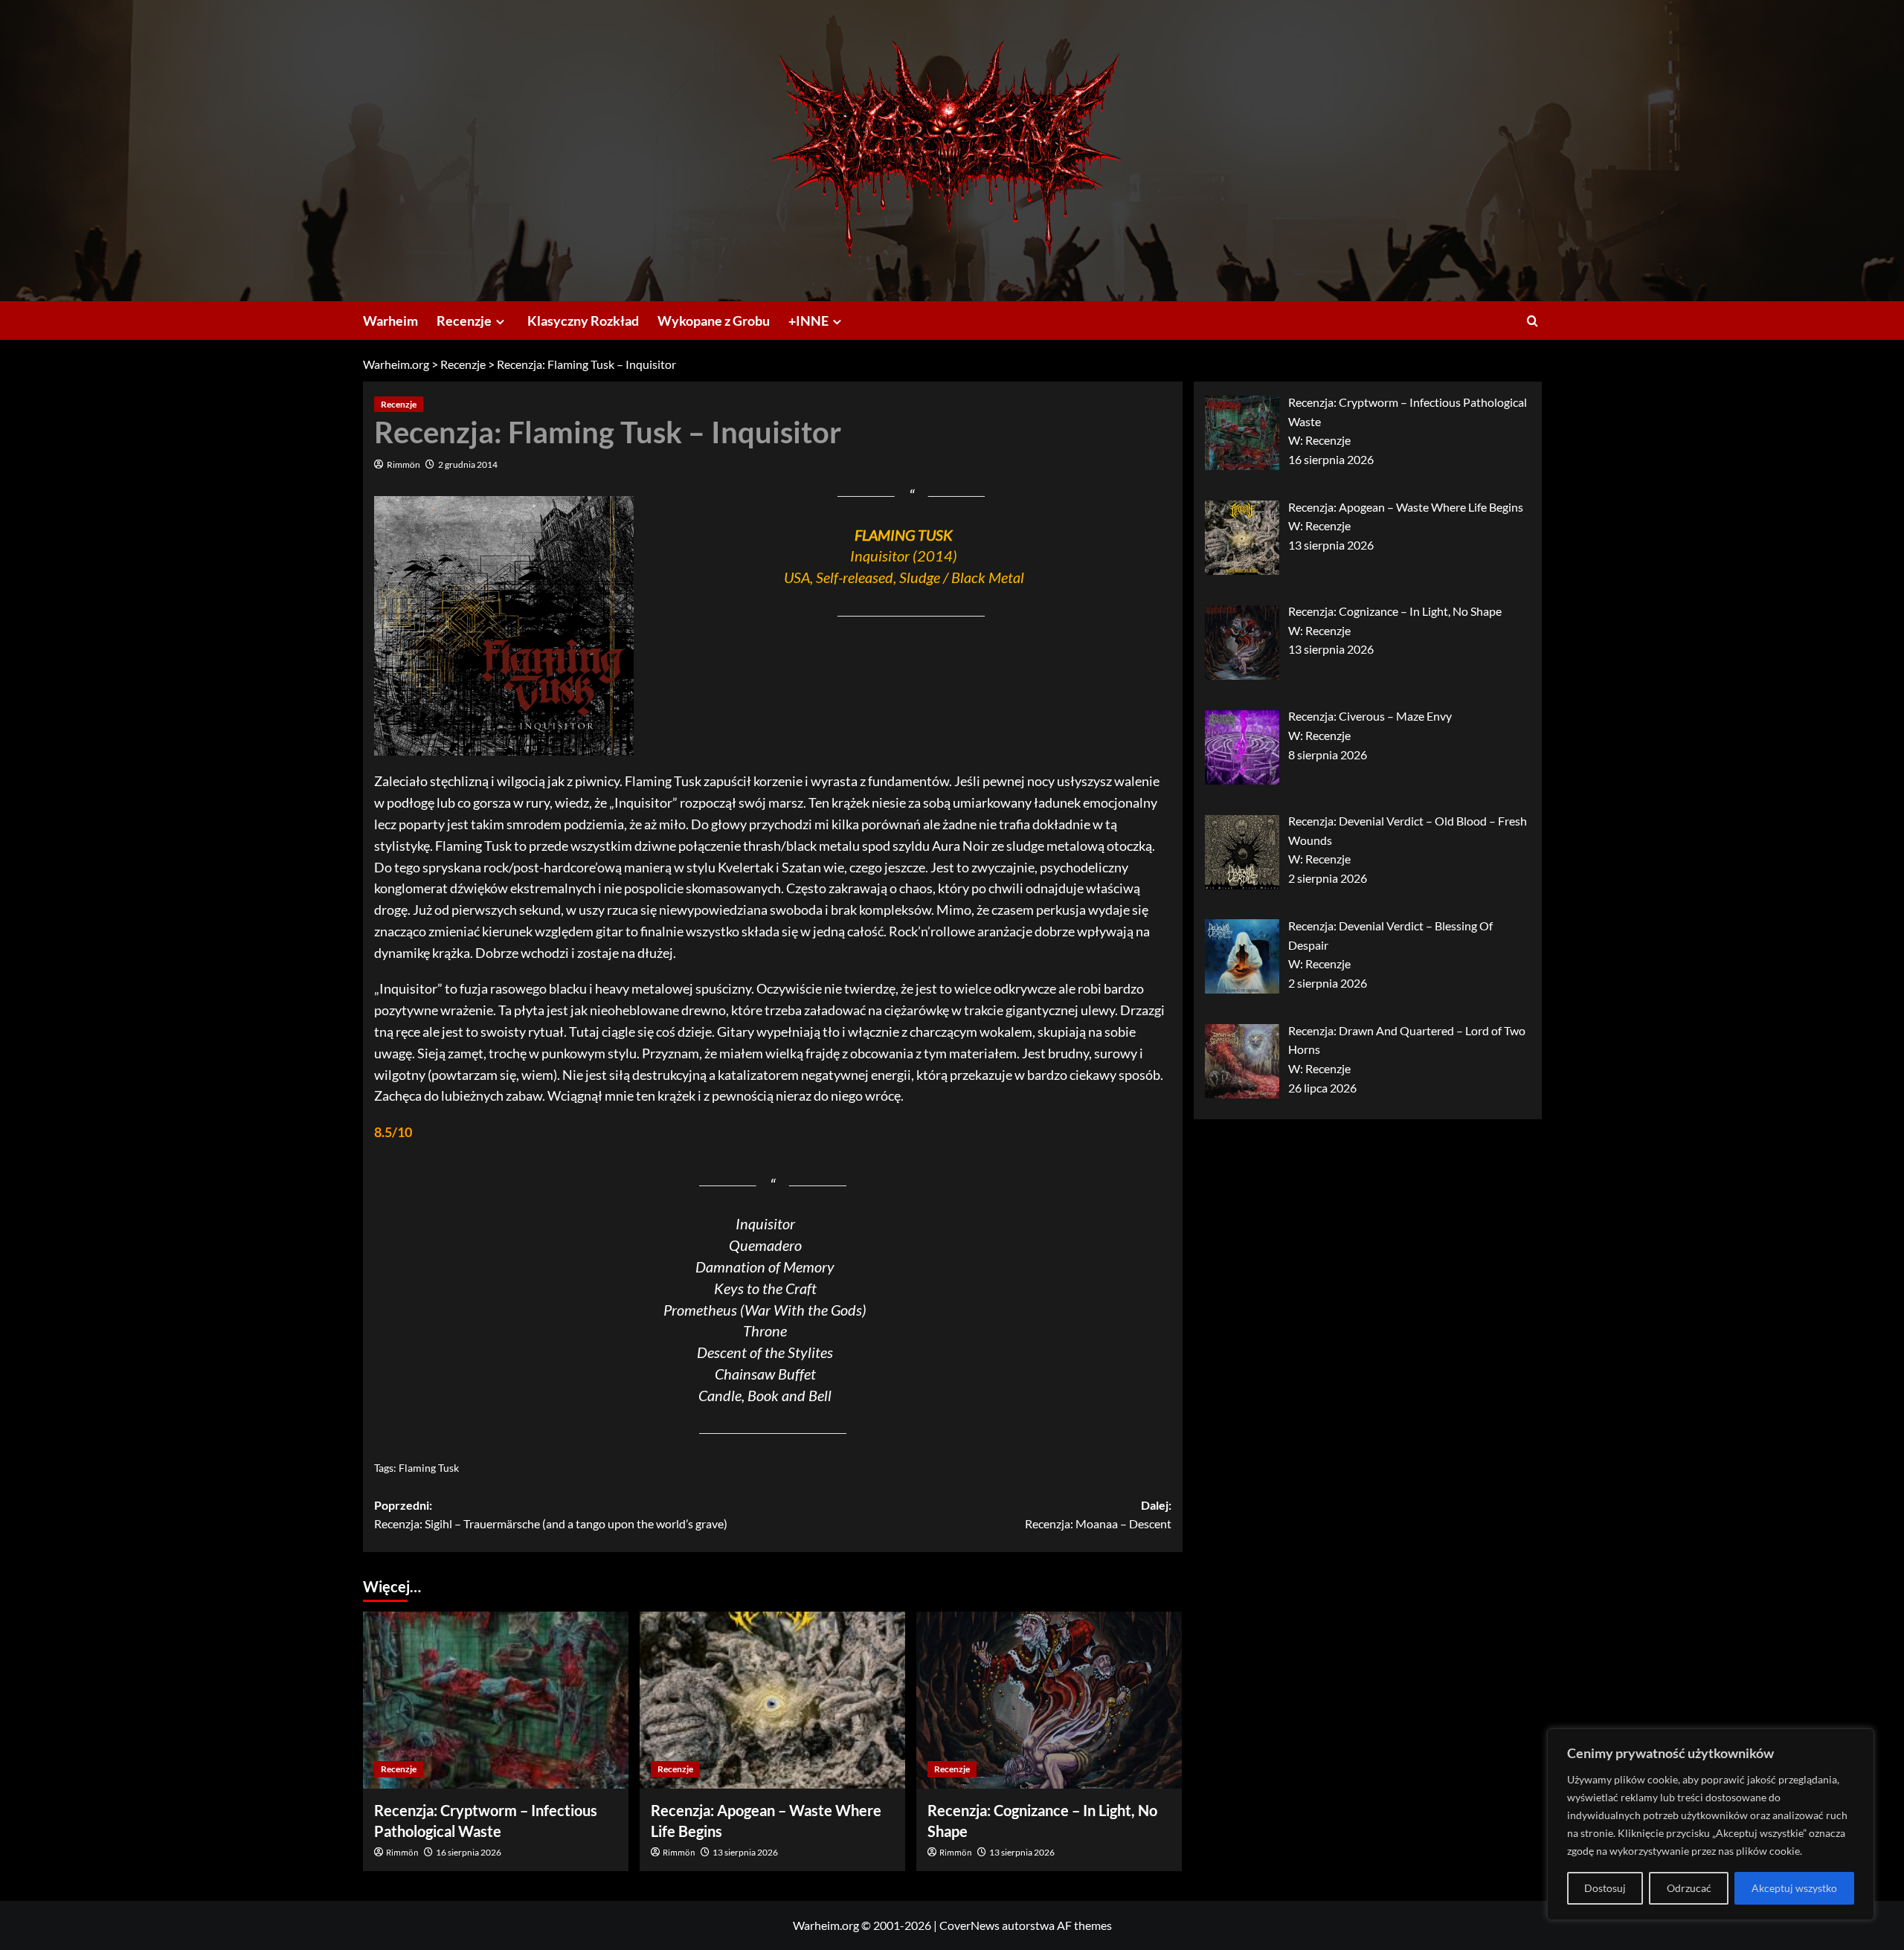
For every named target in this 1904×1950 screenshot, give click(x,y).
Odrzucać (1689, 1888)
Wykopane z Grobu (714, 321)
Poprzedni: (551, 1515)
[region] (1711, 1824)
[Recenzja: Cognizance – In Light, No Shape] (1049, 1700)
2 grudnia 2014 (468, 464)
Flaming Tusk (429, 1468)
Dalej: (1098, 1515)
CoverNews (969, 1925)
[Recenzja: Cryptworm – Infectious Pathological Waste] (496, 1700)
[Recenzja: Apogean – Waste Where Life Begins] (772, 1700)
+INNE (808, 321)
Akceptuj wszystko (1794, 1888)
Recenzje (464, 321)
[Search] (1532, 321)
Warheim (390, 321)
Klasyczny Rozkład (583, 321)
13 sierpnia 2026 (745, 1852)
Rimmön (403, 464)
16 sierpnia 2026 (469, 1852)
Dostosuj (1605, 1888)
